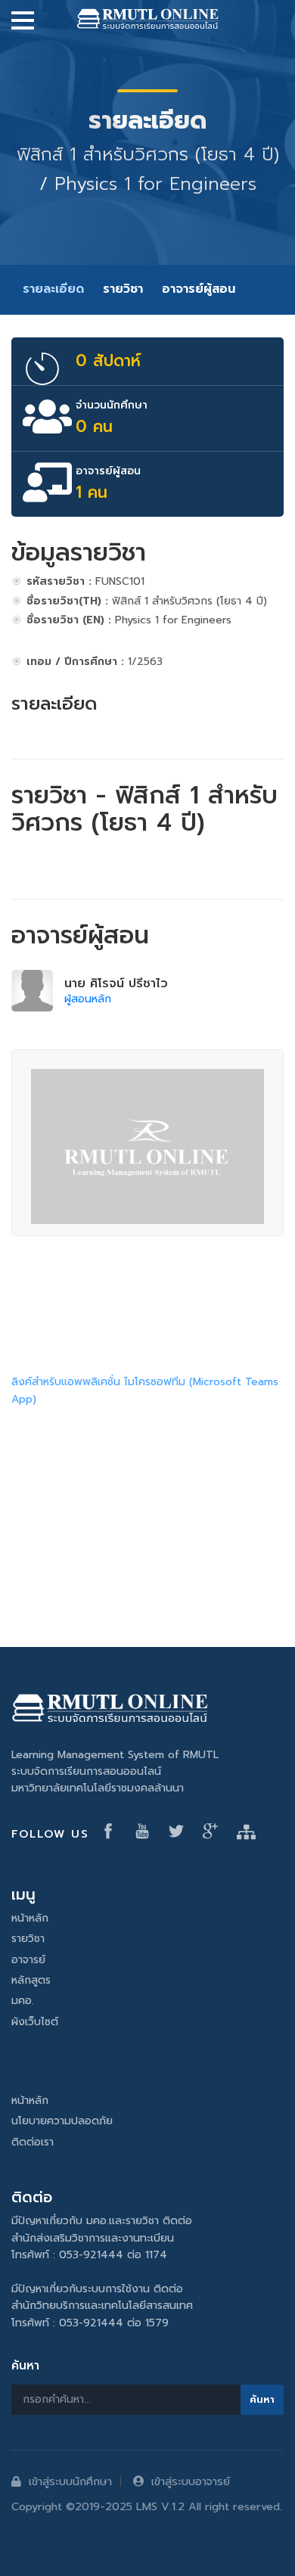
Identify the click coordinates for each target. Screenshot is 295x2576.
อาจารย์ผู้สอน (199, 289)
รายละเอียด (53, 289)
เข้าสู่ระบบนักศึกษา (70, 2481)
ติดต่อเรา (33, 2142)
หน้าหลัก (30, 1918)
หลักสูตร (31, 1980)
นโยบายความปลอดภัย (62, 2121)
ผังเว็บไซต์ (35, 2022)
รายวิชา (123, 289)
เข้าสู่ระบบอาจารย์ (191, 2481)
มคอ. (23, 2001)
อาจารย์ (28, 1960)
